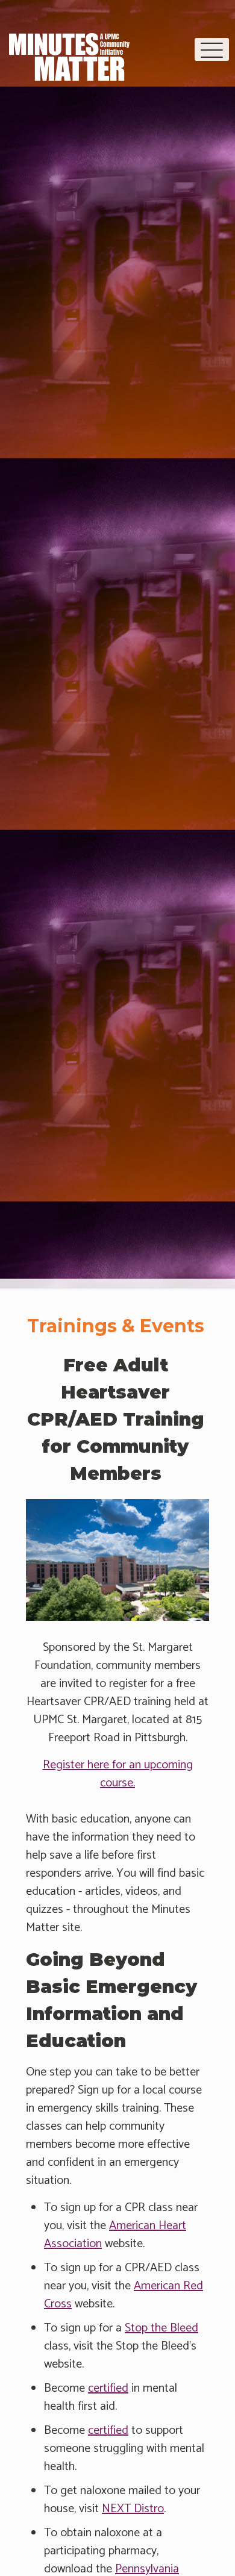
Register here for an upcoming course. (118, 1774)
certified (108, 2388)
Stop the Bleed (161, 2328)
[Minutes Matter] (69, 48)
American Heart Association (115, 2235)
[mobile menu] (212, 49)
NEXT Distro (133, 2509)
